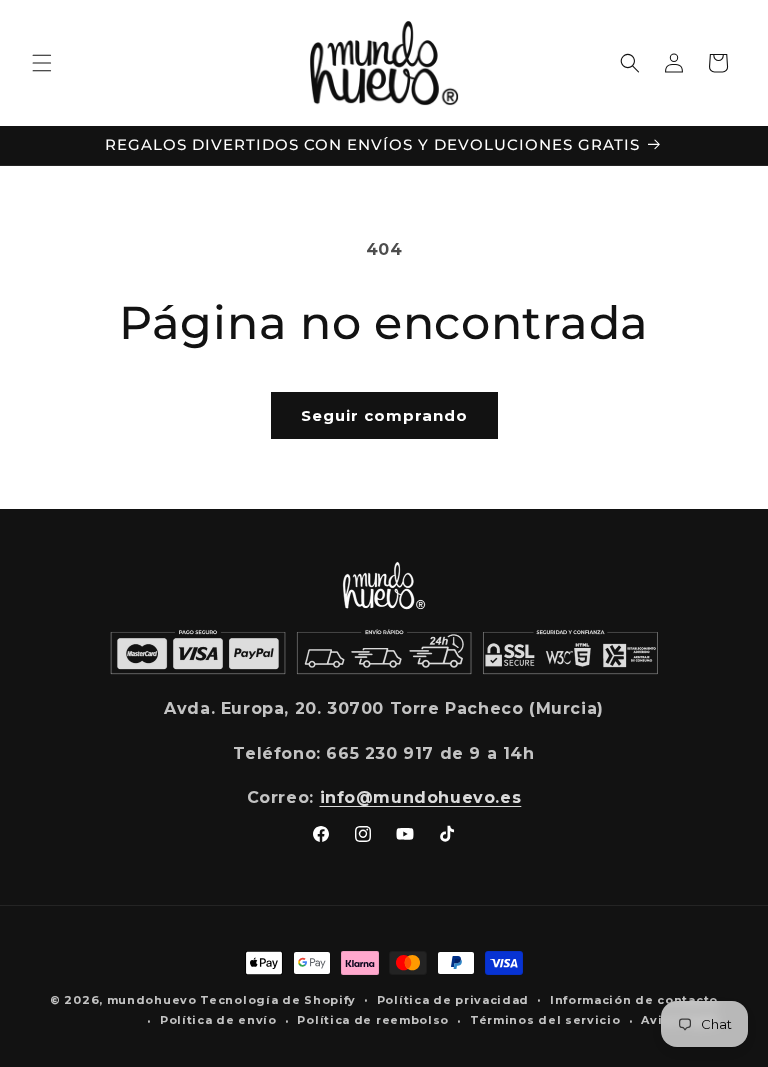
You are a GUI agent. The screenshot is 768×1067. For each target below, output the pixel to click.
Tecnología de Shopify (278, 1000)
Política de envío (218, 1020)
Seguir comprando (384, 415)
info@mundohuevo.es (421, 797)
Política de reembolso (373, 1020)
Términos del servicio (545, 1020)
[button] (42, 63)
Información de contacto (634, 1000)
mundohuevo (152, 1000)
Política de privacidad (453, 1000)
